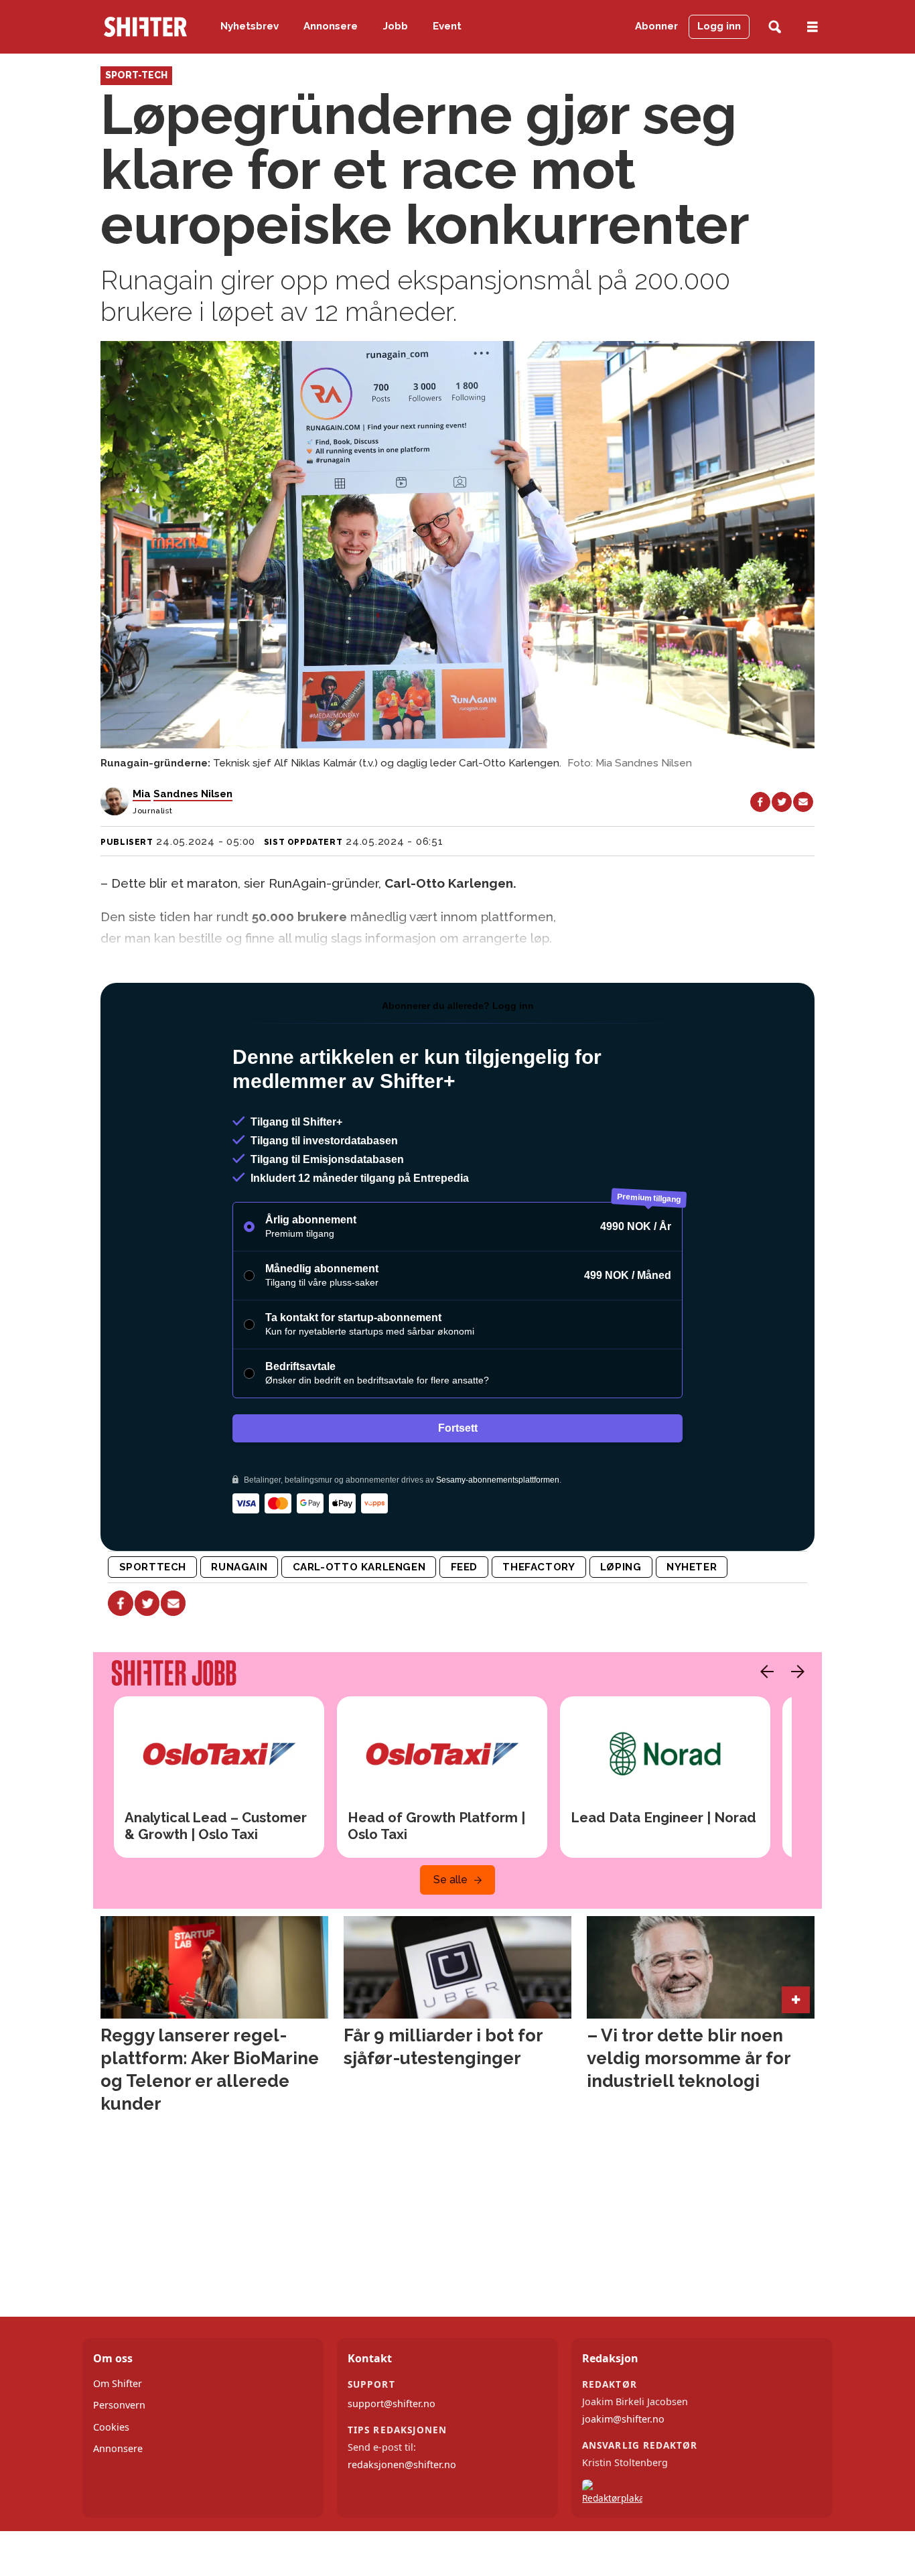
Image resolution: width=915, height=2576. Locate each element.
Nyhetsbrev (250, 26)
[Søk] (775, 27)
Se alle (450, 1880)
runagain (239, 1567)
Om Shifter (118, 2383)
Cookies (111, 2427)
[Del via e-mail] (803, 802)
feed (464, 1567)
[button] (764, 1672)
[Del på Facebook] (760, 802)
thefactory (539, 1567)
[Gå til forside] (145, 27)
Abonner (656, 26)
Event (447, 26)
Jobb (396, 26)
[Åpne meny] (813, 27)
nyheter (692, 1567)
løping (621, 1567)
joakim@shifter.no (623, 2419)
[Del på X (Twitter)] (782, 802)
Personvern (119, 2405)
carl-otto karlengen (359, 1567)
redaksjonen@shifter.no (402, 2464)
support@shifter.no (392, 2403)
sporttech (153, 1567)
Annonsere (331, 26)
